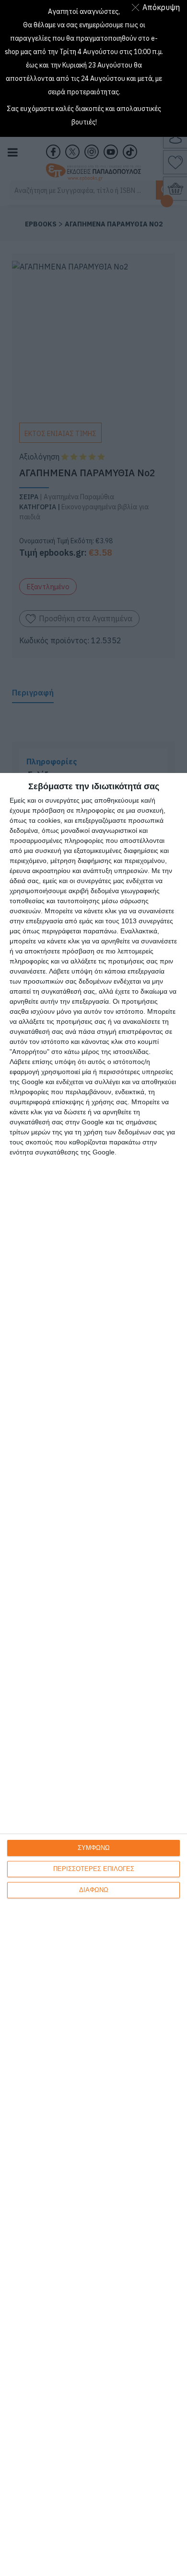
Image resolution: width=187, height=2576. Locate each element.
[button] (158, 7)
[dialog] (93, 1674)
